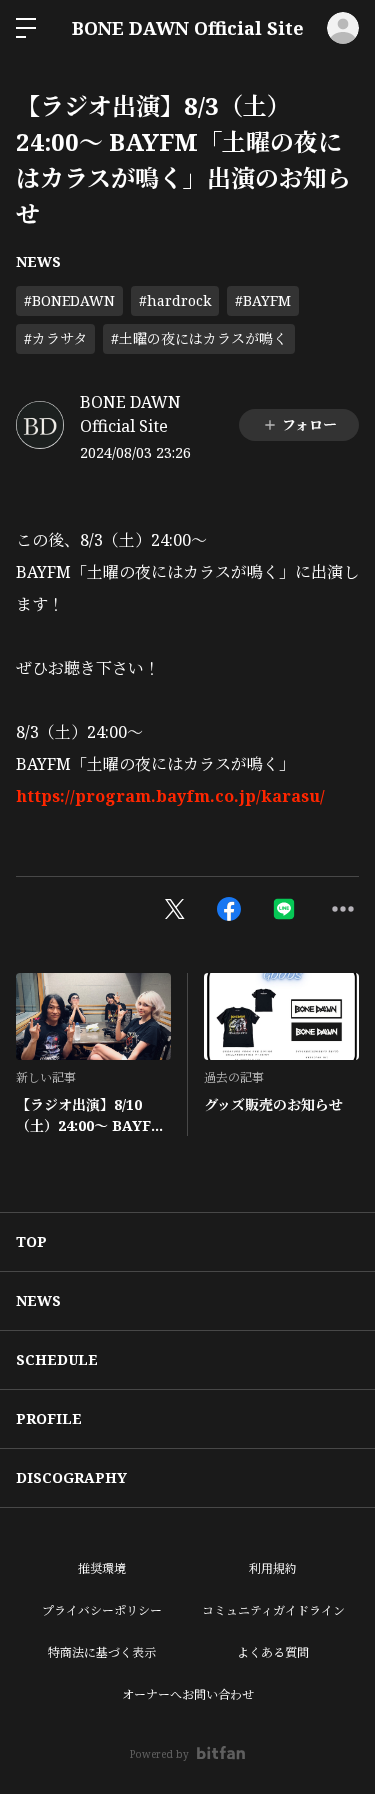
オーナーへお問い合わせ (188, 1694)
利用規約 (273, 1568)
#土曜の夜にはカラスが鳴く (199, 338)
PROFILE (49, 1418)
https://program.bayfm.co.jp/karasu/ (170, 796)
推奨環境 (102, 1568)
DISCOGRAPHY (71, 1477)
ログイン (343, 28)
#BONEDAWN (69, 300)
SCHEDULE (57, 1359)
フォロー (309, 424)
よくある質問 (273, 1652)
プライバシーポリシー (102, 1610)
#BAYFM (263, 300)
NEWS (38, 261)
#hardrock (175, 300)
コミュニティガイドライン (273, 1610)
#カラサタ (55, 338)
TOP (31, 1241)
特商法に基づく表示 (102, 1652)
